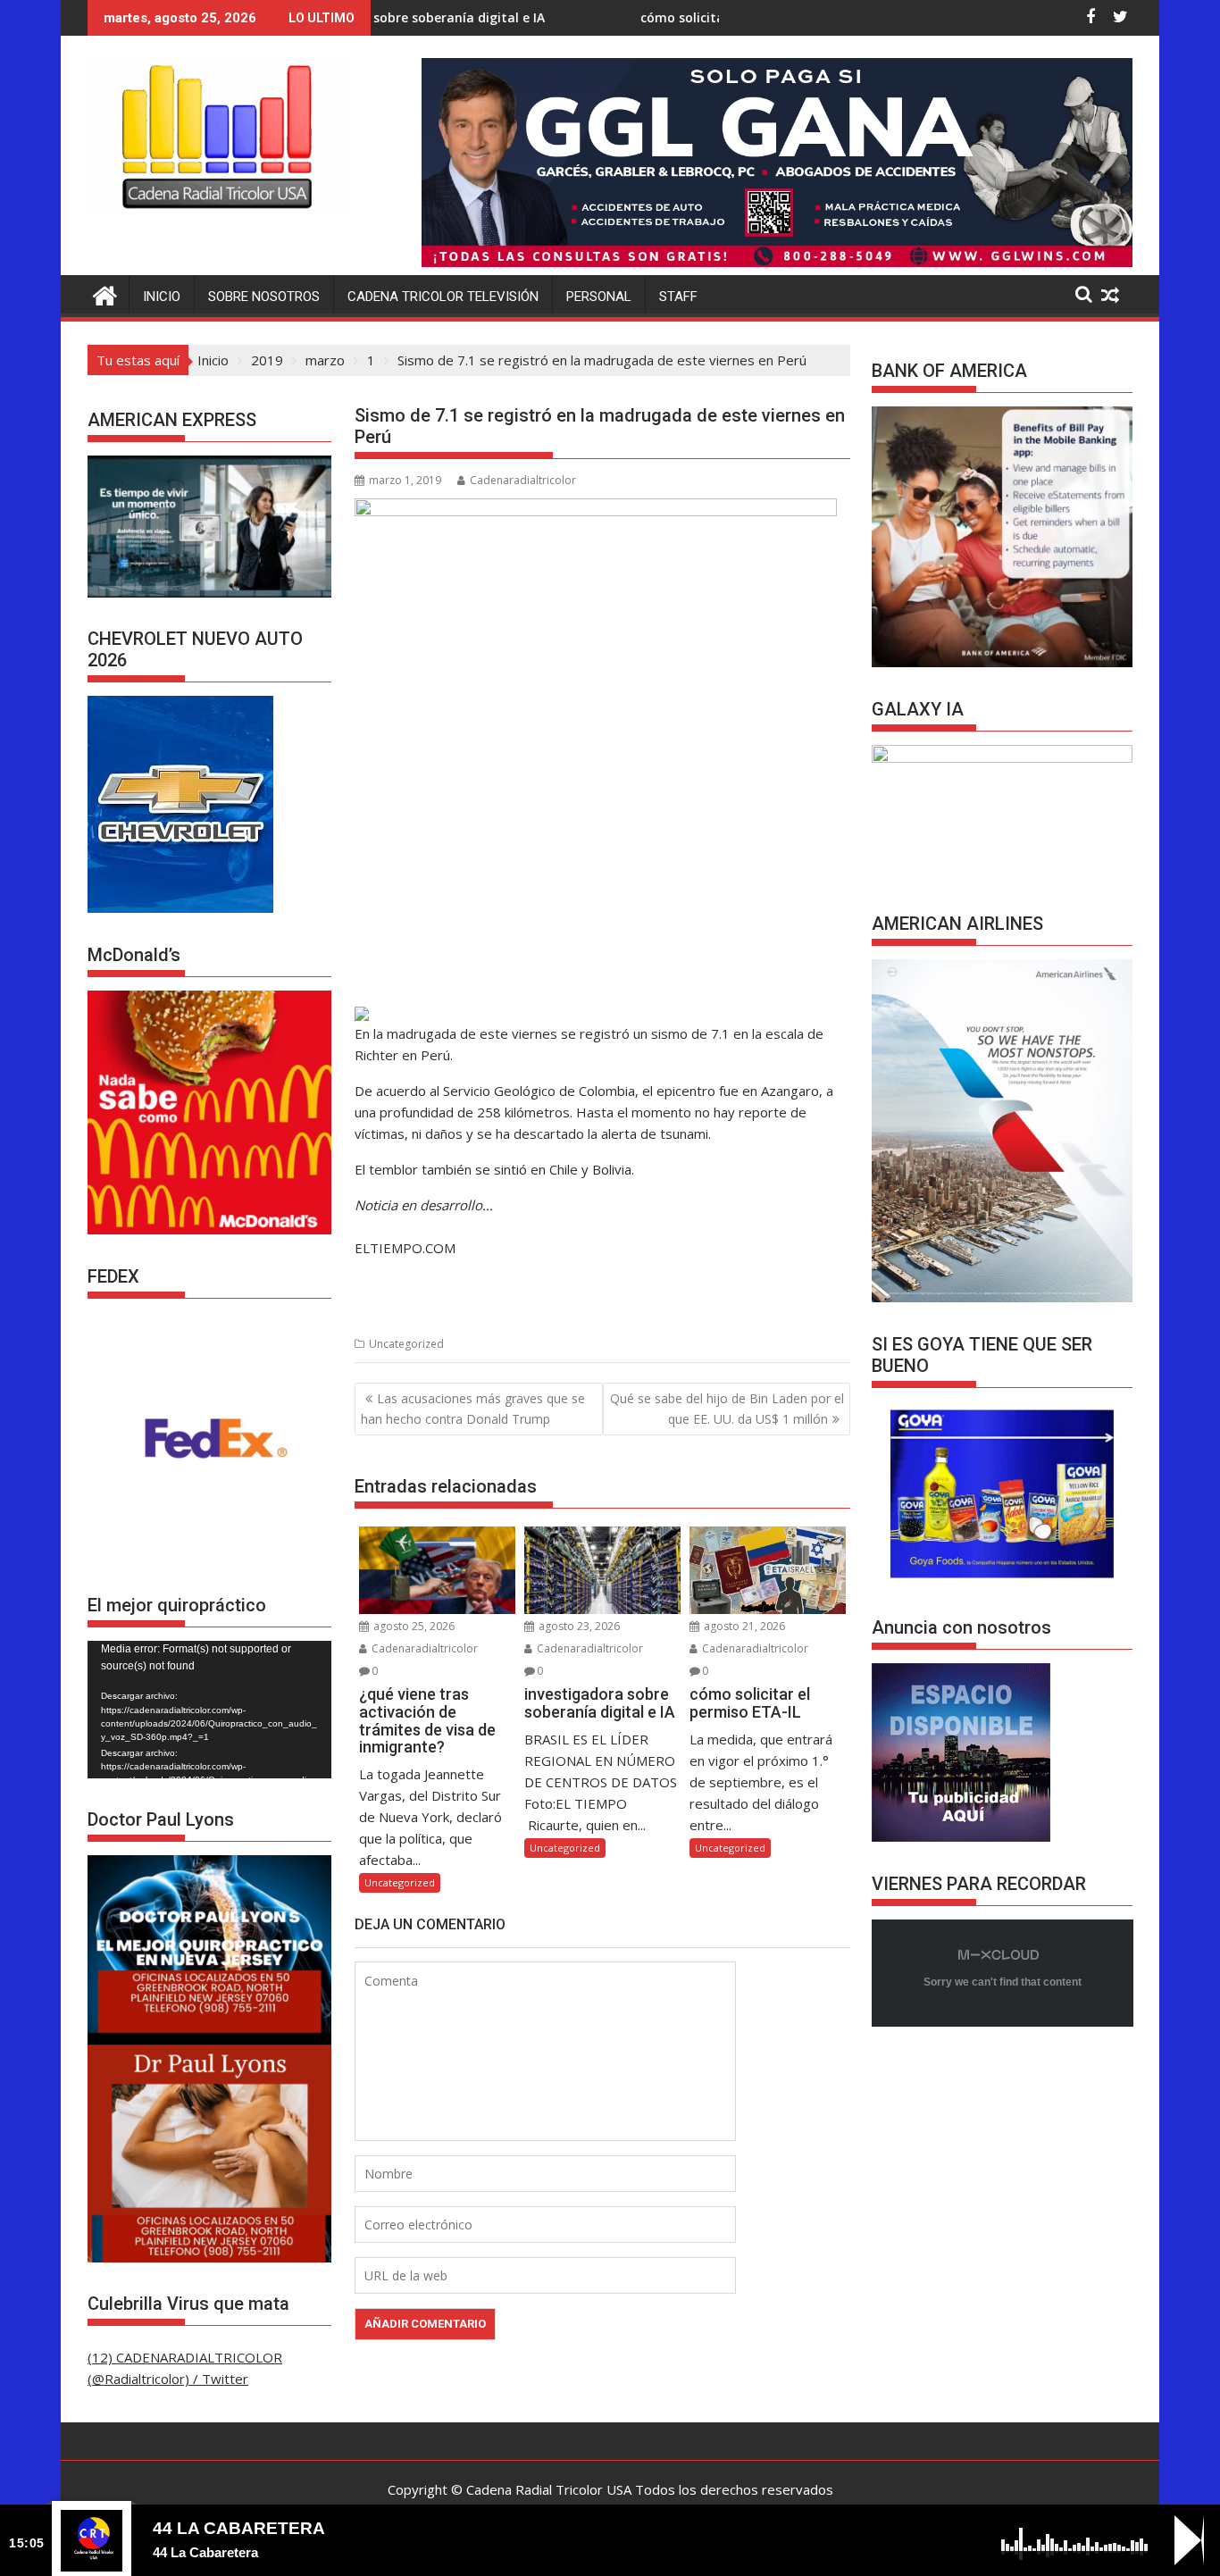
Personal (599, 297)
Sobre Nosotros (264, 297)
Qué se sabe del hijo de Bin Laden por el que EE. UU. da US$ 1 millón (727, 1408)
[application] (209, 1710)
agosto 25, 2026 (413, 1626)
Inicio (162, 297)
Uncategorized (406, 1344)
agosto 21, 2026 (743, 1626)
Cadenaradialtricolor (523, 480)
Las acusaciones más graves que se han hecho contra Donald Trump (473, 1408)
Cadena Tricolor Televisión (443, 297)
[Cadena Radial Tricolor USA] (105, 293)
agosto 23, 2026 (578, 1626)
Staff (678, 297)
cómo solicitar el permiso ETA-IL (618, 17)
